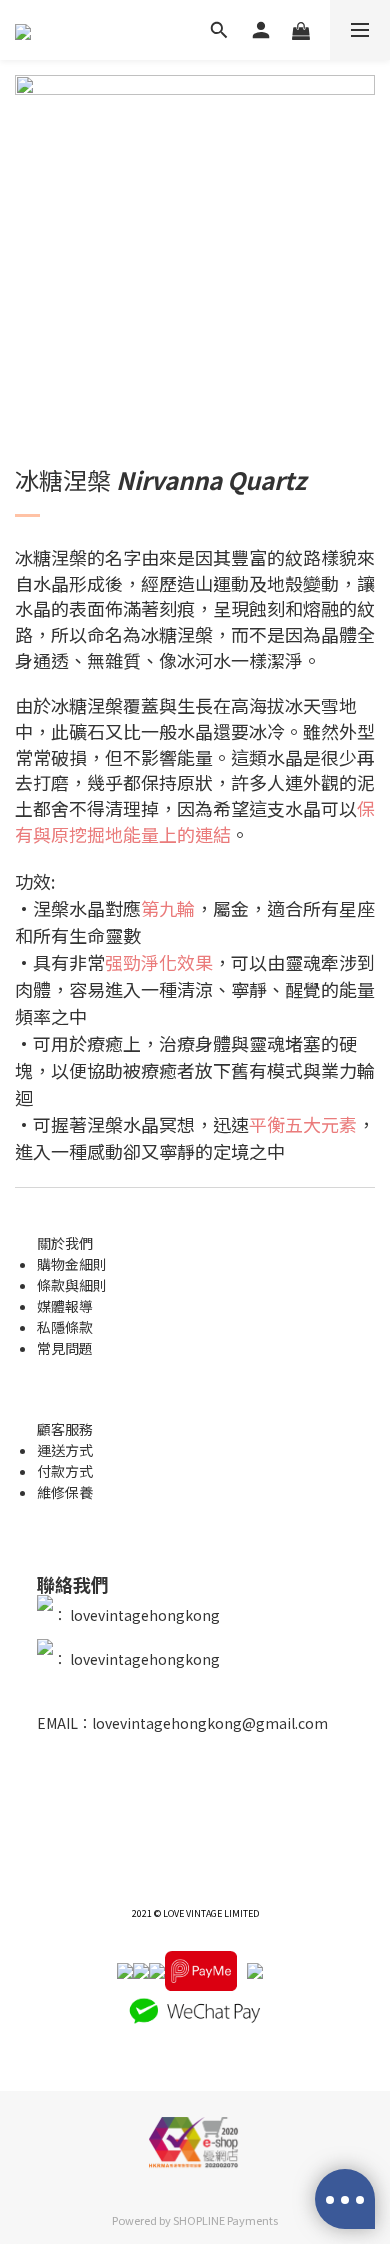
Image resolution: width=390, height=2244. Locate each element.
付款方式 (65, 1471)
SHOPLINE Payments (225, 2220)
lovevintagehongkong (143, 1615)
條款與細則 (72, 1285)
